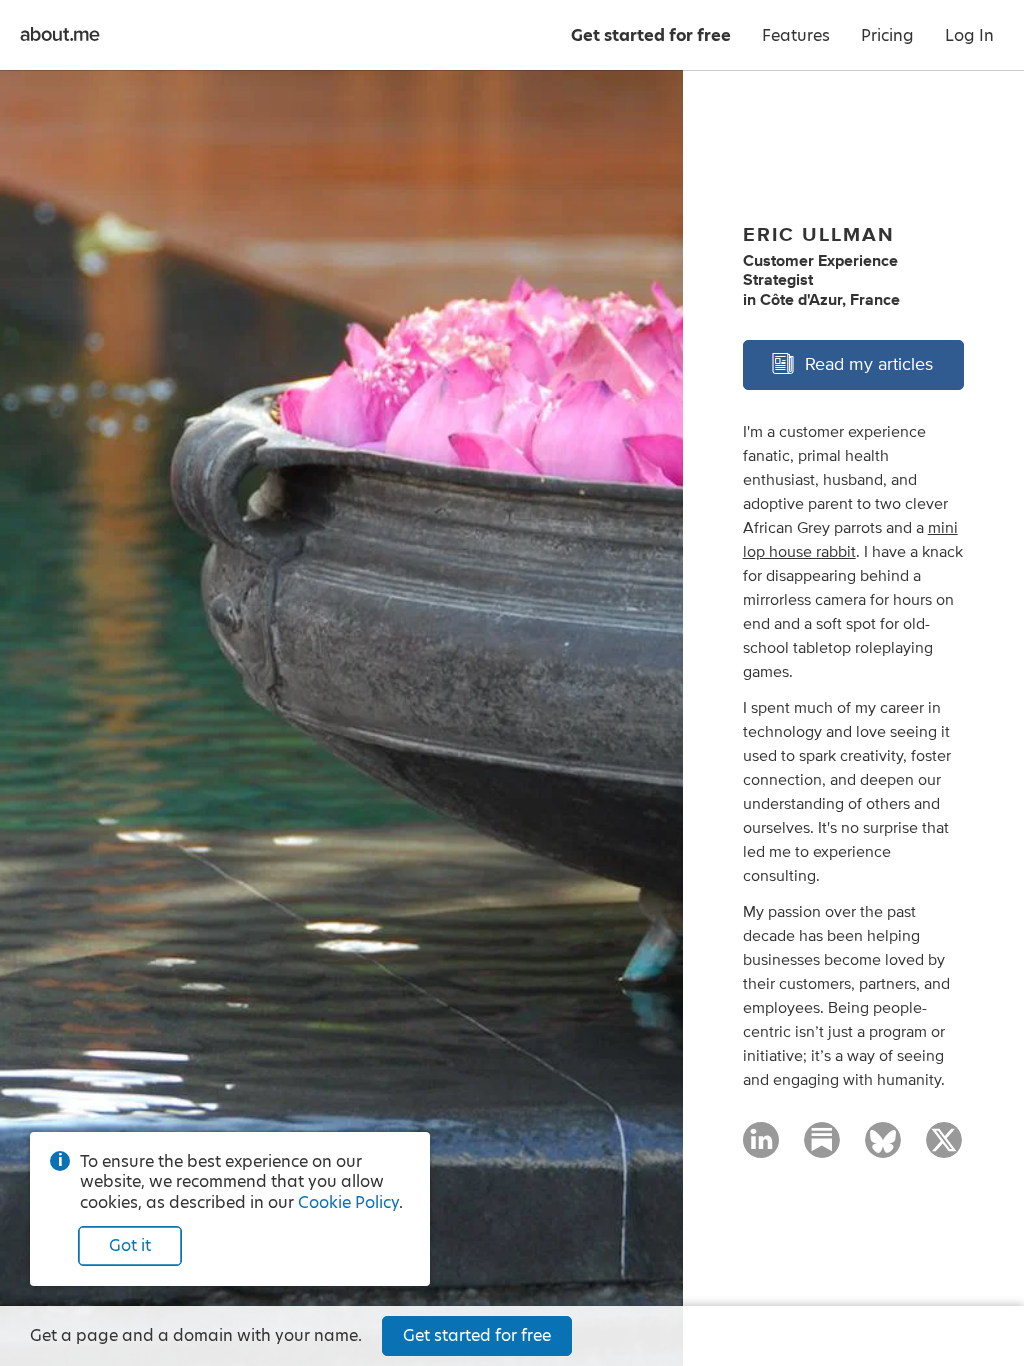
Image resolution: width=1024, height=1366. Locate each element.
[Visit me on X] (944, 1149)
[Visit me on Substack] (822, 1149)
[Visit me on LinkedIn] (761, 1149)
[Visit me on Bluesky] (883, 1149)
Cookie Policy (348, 1202)
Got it (130, 1245)
